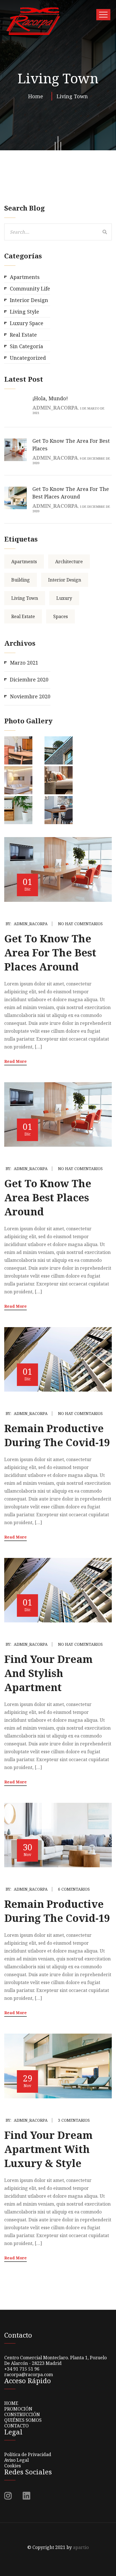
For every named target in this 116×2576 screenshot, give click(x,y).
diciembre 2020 (29, 679)
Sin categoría (26, 346)
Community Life (30, 289)
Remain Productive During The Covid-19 (57, 1435)
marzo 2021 (24, 663)
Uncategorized (28, 358)
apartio (81, 2547)
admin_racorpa (31, 924)
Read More (15, 1061)
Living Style (24, 312)
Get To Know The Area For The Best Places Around (50, 953)
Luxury (64, 598)
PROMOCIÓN (18, 2409)
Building (21, 580)
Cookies (13, 2466)
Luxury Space (27, 323)
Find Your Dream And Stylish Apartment (48, 1673)
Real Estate (23, 335)
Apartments (25, 277)
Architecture (69, 562)
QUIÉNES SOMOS (23, 2420)
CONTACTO (16, 2426)
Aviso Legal (16, 2460)
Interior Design (29, 300)
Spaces (61, 616)
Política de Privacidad (28, 2454)
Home (37, 96)
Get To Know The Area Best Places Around (48, 1198)
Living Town (72, 96)
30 (28, 1849)
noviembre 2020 (30, 696)
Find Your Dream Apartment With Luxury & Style (48, 2149)
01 (28, 884)
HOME (11, 2403)
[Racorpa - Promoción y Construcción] (33, 21)
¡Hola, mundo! (50, 398)
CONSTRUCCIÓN (22, 2414)
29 (28, 2080)
